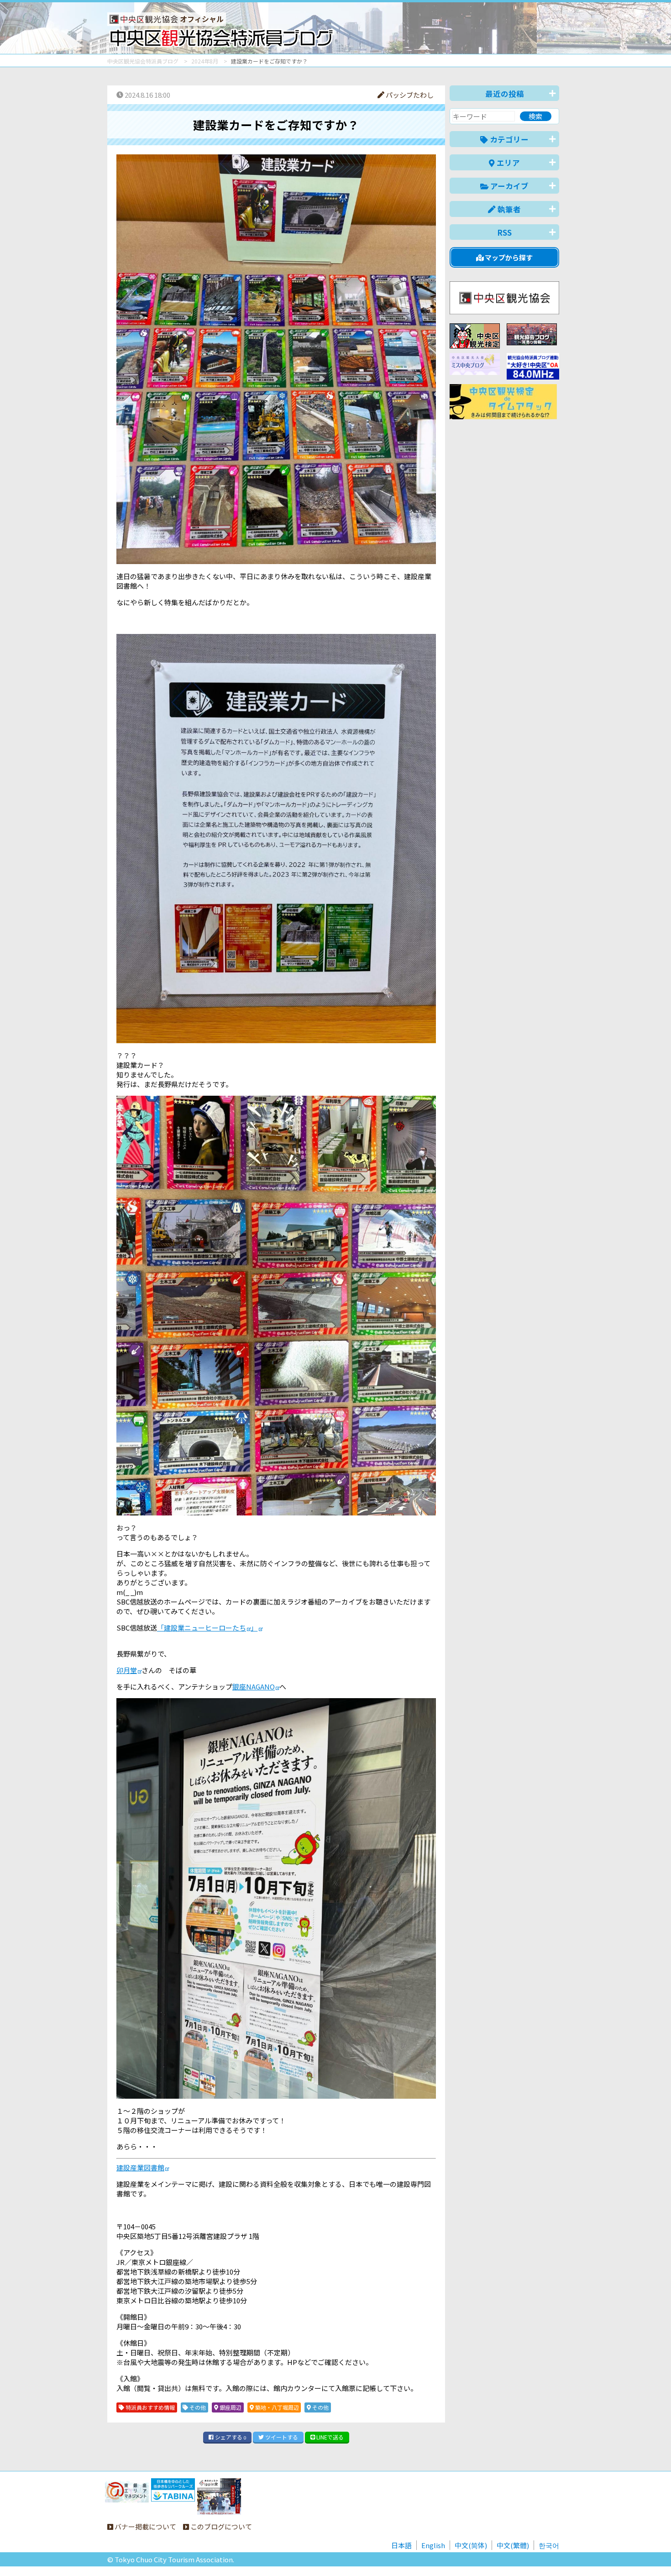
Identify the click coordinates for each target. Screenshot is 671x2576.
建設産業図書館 (140, 2167)
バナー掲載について (145, 2526)
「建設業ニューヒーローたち (202, 1628)
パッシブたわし (409, 95)
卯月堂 (127, 1670)
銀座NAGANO (254, 1687)
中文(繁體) (513, 2545)
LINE (329, 2437)
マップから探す (508, 257)
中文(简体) (471, 2545)
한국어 (549, 2545)
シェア (230, 2437)
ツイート (281, 2437)
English (433, 2545)
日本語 (401, 2545)
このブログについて (220, 2526)
